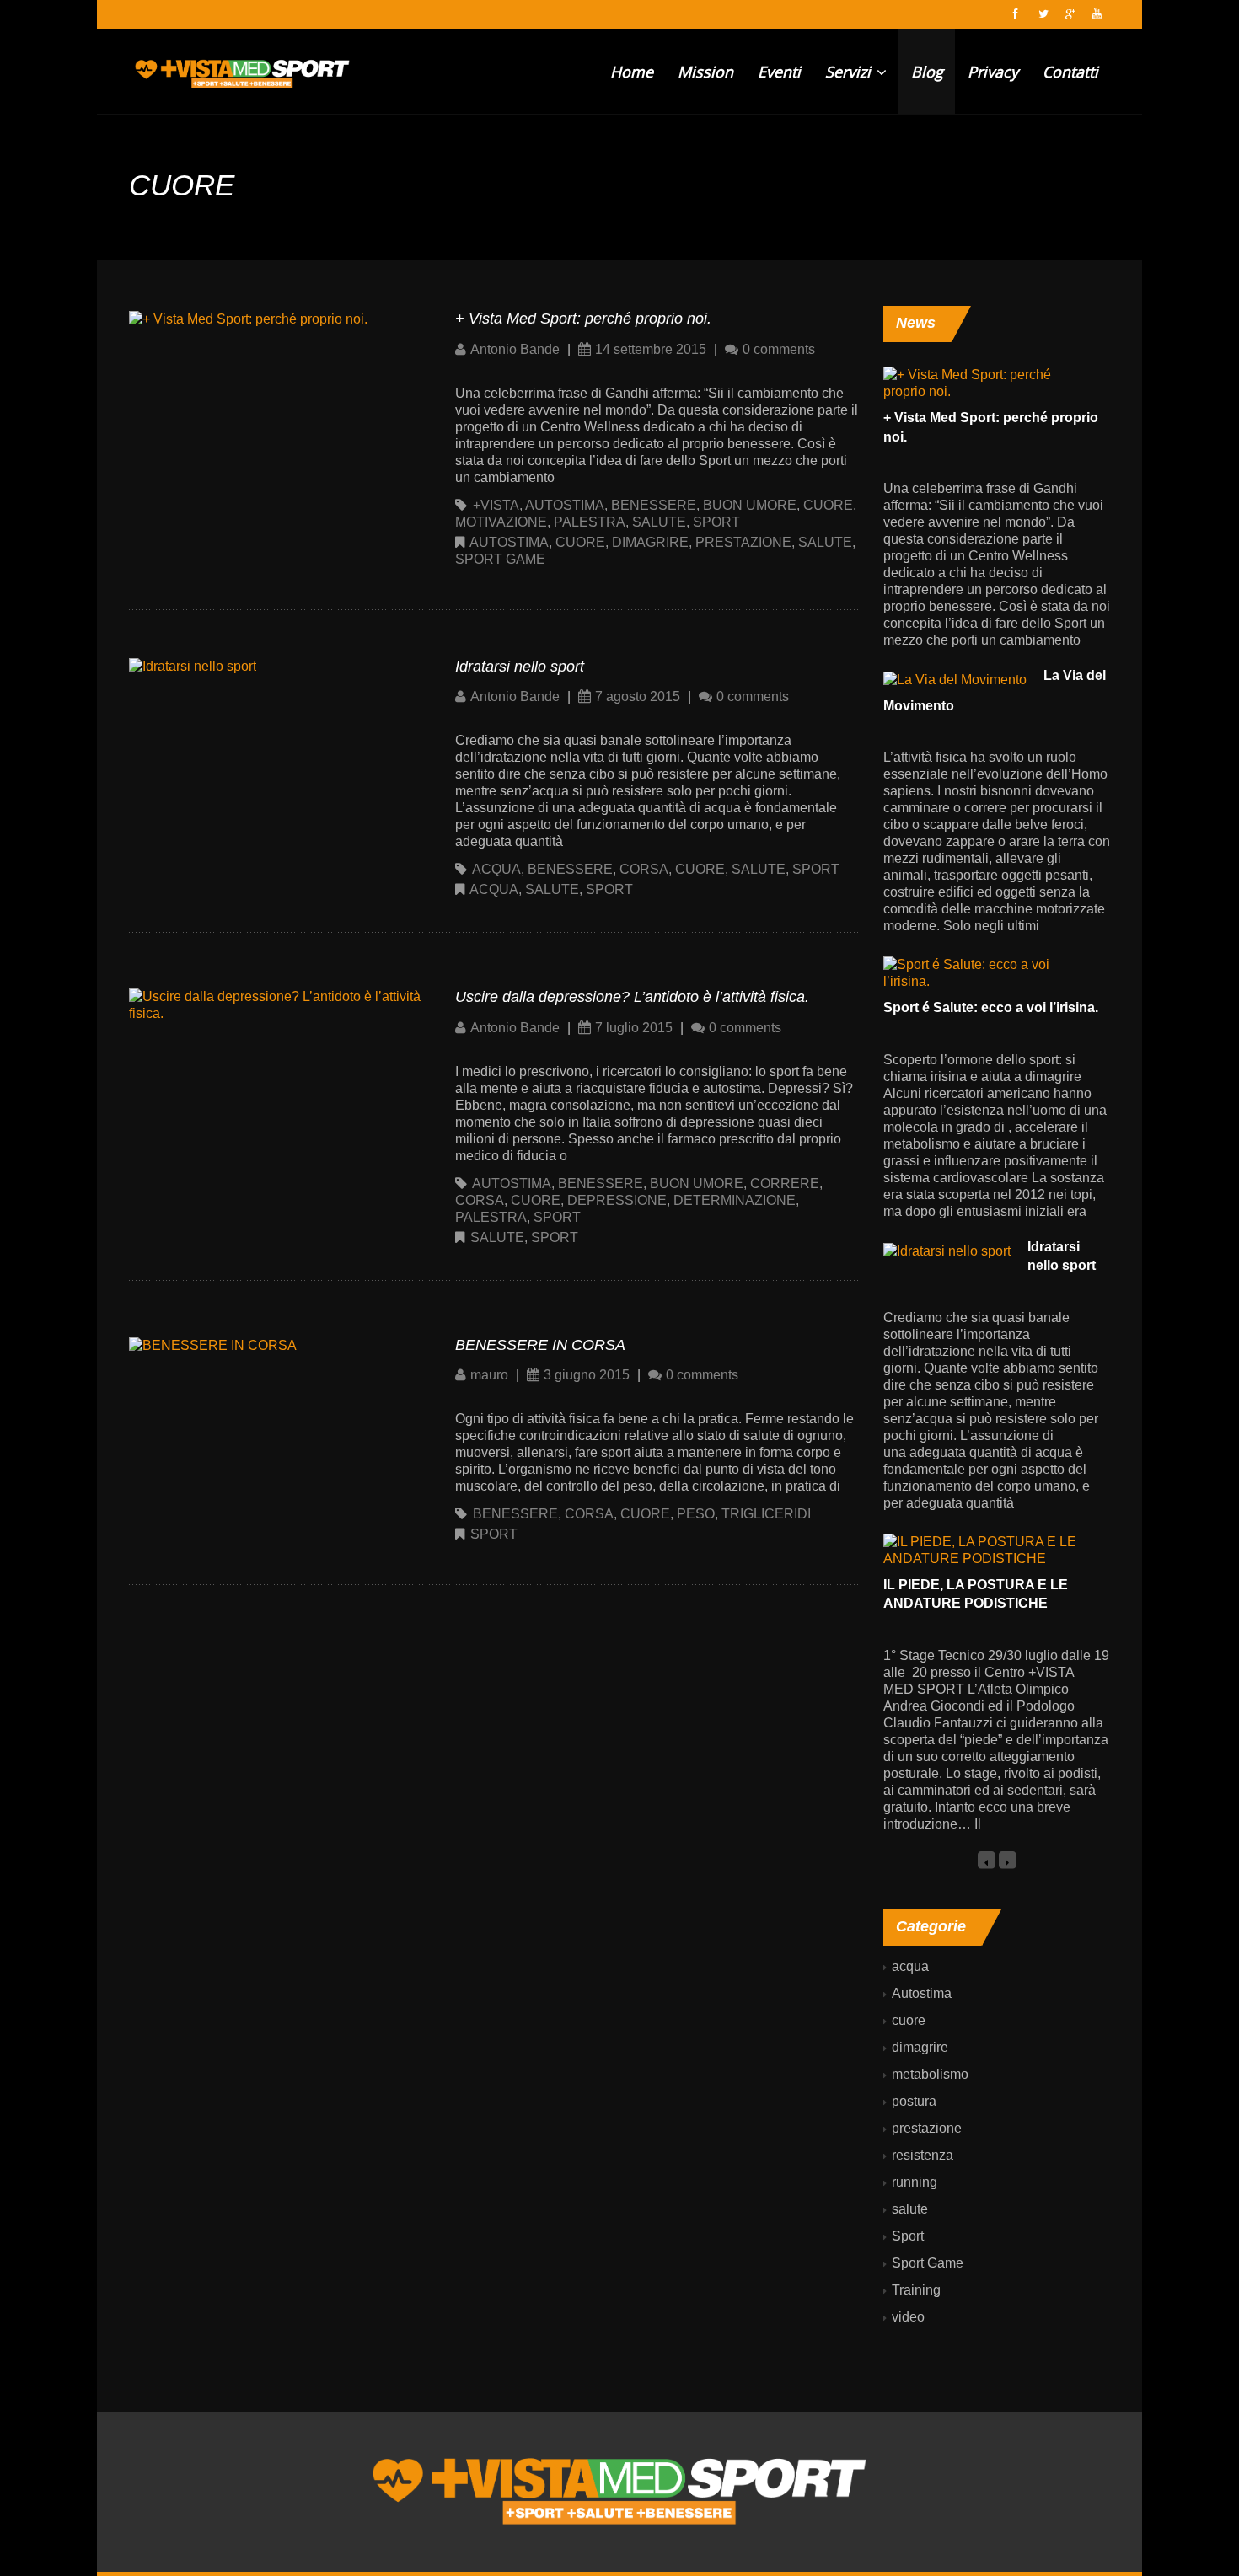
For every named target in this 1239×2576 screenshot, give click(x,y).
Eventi (779, 72)
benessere (654, 505)
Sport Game (500, 559)
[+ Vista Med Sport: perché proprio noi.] (248, 318)
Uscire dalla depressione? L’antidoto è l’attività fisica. (632, 997)
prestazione (743, 542)
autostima (565, 505)
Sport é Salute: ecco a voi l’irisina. (991, 1007)
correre (785, 1184)
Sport (609, 889)
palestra (590, 522)
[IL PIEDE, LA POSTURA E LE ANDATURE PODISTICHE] (988, 1549)
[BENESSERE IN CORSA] (213, 1344)
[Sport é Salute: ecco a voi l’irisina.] (988, 973)
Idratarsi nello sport (520, 667)
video (908, 2317)
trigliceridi (766, 1514)
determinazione (735, 1200)
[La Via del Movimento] (955, 679)
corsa (644, 869)
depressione (617, 1200)
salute (659, 522)
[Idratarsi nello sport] (193, 666)
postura (914, 2101)
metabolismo (930, 2074)
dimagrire (650, 542)
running (914, 2182)
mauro (489, 1375)
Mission (705, 72)
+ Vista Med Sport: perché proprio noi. (583, 319)
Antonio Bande (515, 349)
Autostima (509, 542)
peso (696, 1514)
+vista (496, 505)
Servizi (850, 72)
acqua (496, 869)
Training (916, 2290)
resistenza (923, 2155)
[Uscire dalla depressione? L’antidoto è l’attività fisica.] (276, 1004)
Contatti (1070, 72)
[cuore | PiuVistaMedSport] (242, 72)
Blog (927, 72)
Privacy (993, 72)
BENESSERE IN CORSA (540, 1345)
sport (716, 522)
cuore (828, 505)
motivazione (501, 522)
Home (632, 72)
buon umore (750, 505)
